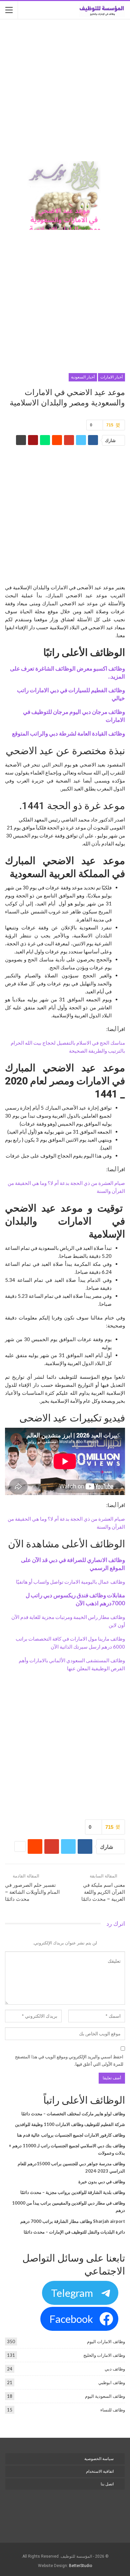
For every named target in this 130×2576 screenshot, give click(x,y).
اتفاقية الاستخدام (100, 2471)
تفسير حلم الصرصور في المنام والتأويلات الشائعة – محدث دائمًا (32, 1892)
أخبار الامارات (111, 377)
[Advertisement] (65, 91)
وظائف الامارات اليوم (106, 2341)
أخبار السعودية (83, 377)
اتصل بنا (107, 2484)
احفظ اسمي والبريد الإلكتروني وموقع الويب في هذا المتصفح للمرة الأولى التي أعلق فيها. (69, 2060)
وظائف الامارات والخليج (104, 2355)
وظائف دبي (115, 2369)
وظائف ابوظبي (112, 2382)
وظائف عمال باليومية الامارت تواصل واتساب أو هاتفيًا (70, 1582)
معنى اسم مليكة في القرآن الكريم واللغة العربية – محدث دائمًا (103, 1892)
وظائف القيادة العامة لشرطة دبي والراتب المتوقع (68, 734)
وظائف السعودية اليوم (105, 2396)
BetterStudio (80, 2566)
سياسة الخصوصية (99, 2459)
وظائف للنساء (113, 2410)
